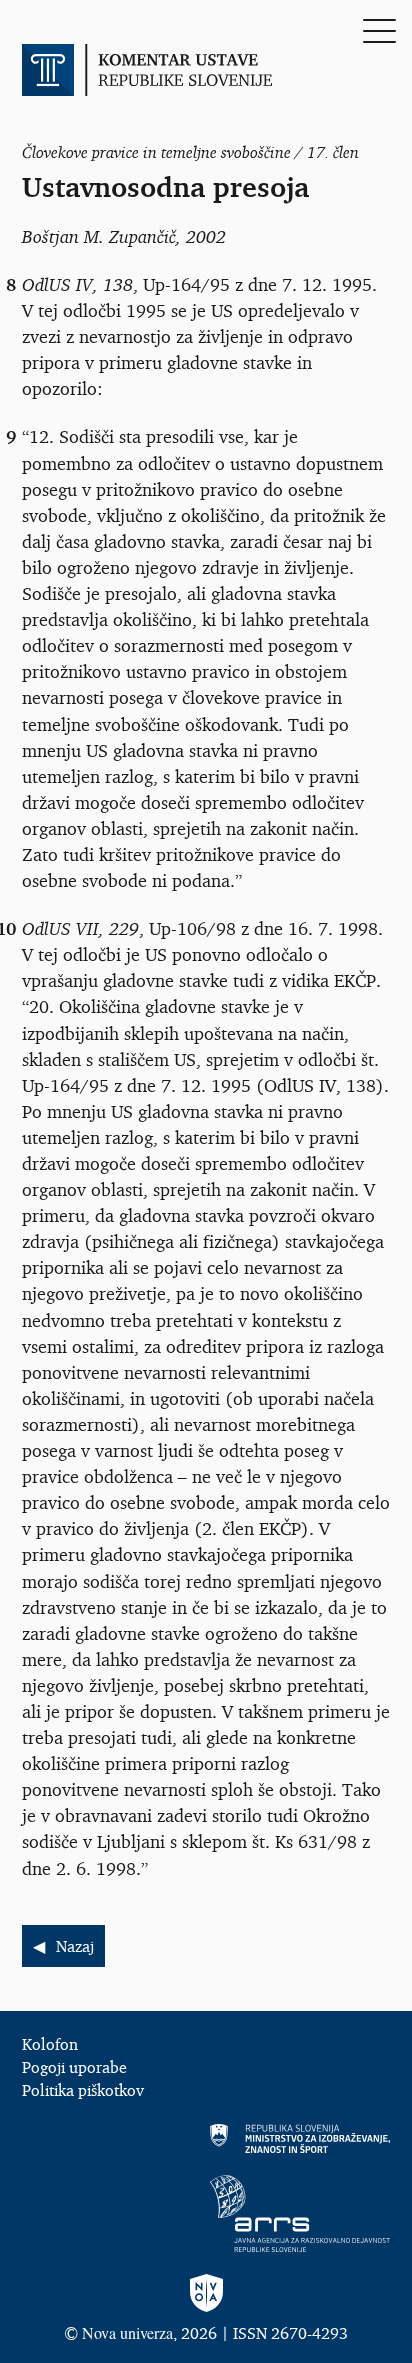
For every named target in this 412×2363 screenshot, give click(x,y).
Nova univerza (127, 2332)
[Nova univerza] (206, 2294)
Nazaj (75, 1946)
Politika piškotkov (83, 2090)
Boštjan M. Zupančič (99, 236)
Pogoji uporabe (74, 2067)
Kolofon (50, 2044)
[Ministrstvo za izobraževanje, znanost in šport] (206, 2138)
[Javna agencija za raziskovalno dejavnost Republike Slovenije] (206, 2213)
